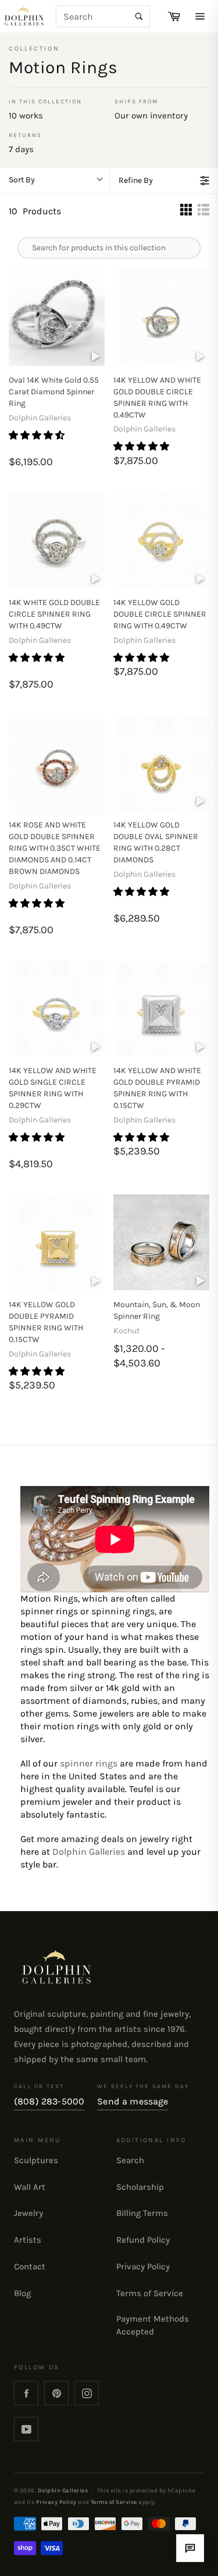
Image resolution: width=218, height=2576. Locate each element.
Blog (22, 2293)
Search (130, 2160)
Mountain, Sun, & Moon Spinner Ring (157, 1310)
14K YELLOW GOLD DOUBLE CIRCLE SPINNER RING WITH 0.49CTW (160, 614)
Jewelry (28, 2213)
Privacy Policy (143, 2266)
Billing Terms (142, 2213)
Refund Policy (143, 2240)
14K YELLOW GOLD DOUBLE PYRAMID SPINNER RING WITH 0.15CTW (46, 1322)
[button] (38, 435)
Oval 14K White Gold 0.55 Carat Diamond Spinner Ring (54, 392)
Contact (30, 2266)
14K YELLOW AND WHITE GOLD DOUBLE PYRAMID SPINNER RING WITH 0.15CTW (157, 1088)
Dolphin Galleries (89, 1852)
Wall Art (30, 2187)
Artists (28, 2240)
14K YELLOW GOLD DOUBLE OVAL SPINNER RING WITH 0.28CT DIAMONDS (156, 842)
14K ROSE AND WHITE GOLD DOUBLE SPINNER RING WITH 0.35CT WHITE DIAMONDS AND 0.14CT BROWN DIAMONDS (55, 848)
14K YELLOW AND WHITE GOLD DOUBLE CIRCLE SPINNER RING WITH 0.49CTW (157, 397)
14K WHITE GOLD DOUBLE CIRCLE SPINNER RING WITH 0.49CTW (54, 614)
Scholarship (140, 2187)
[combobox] (103, 16)
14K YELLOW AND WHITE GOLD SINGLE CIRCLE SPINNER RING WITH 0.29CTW (53, 1088)
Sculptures (36, 2160)
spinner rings (89, 1763)
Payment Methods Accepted (153, 2325)
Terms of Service (150, 2293)
